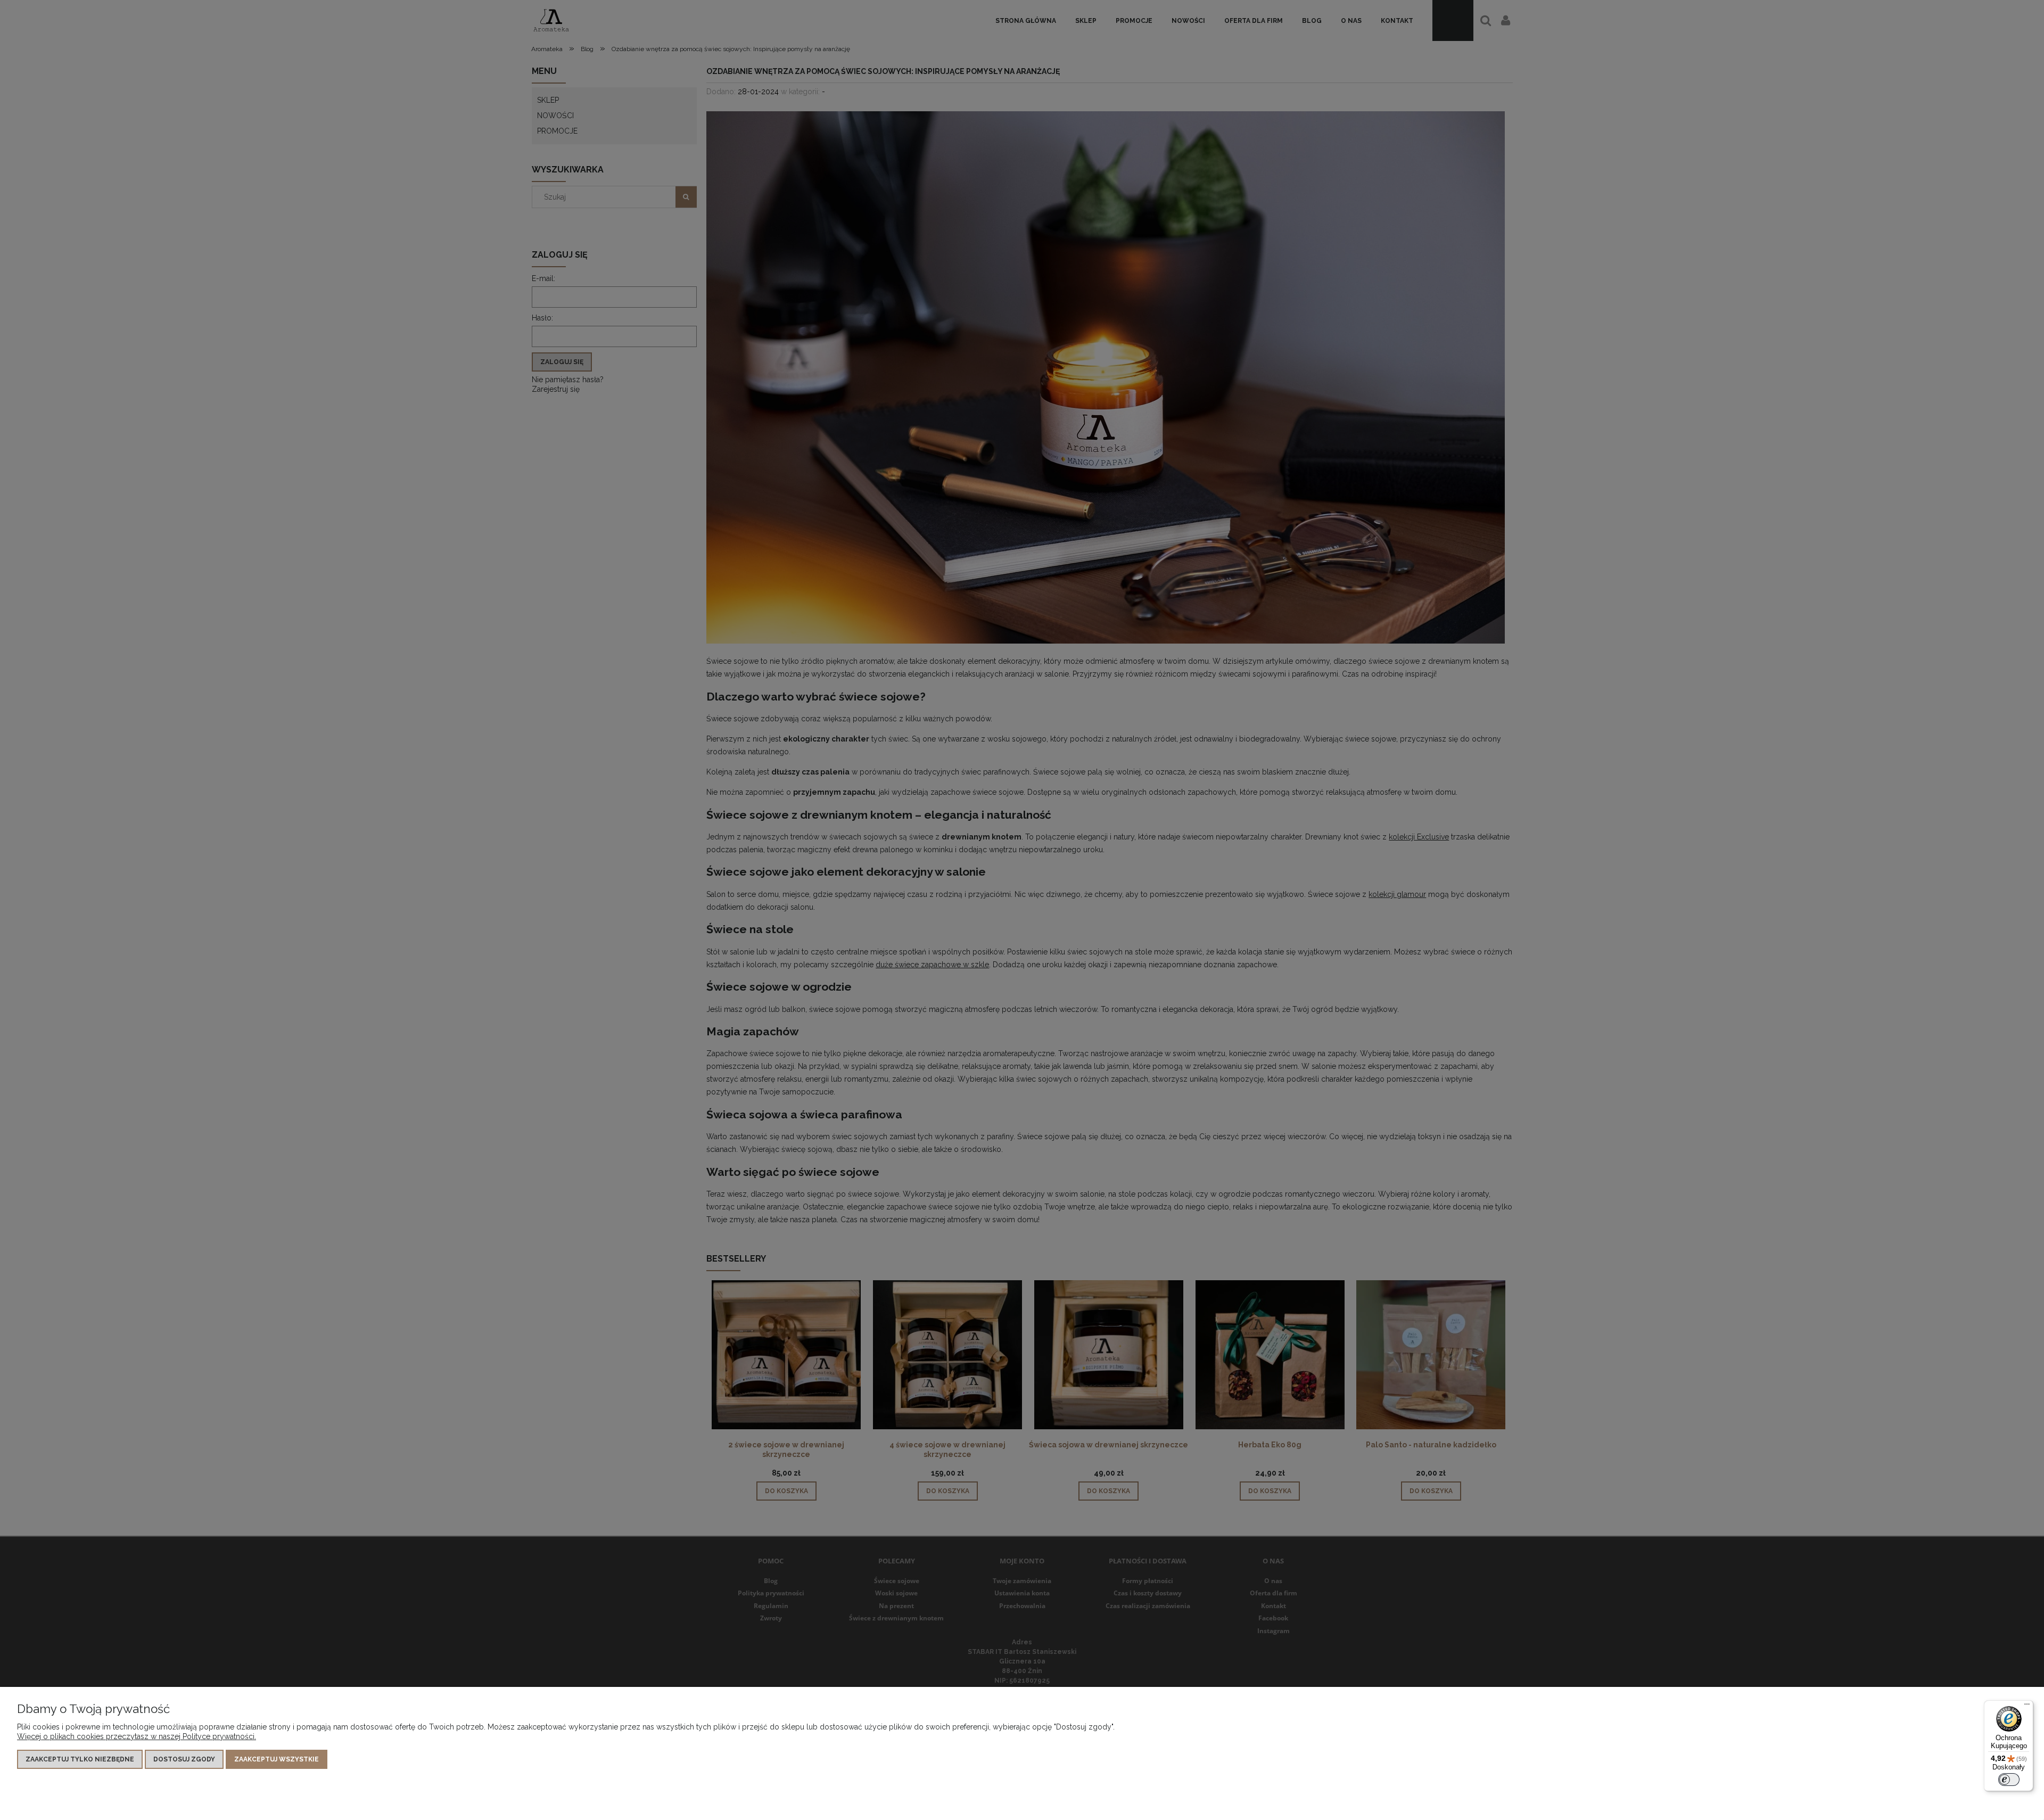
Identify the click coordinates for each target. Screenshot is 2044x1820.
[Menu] (2027, 1707)
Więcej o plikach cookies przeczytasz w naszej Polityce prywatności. (137, 1736)
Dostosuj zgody (184, 1759)
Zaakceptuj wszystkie (277, 1759)
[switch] (2009, 1780)
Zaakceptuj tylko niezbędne (80, 1759)
